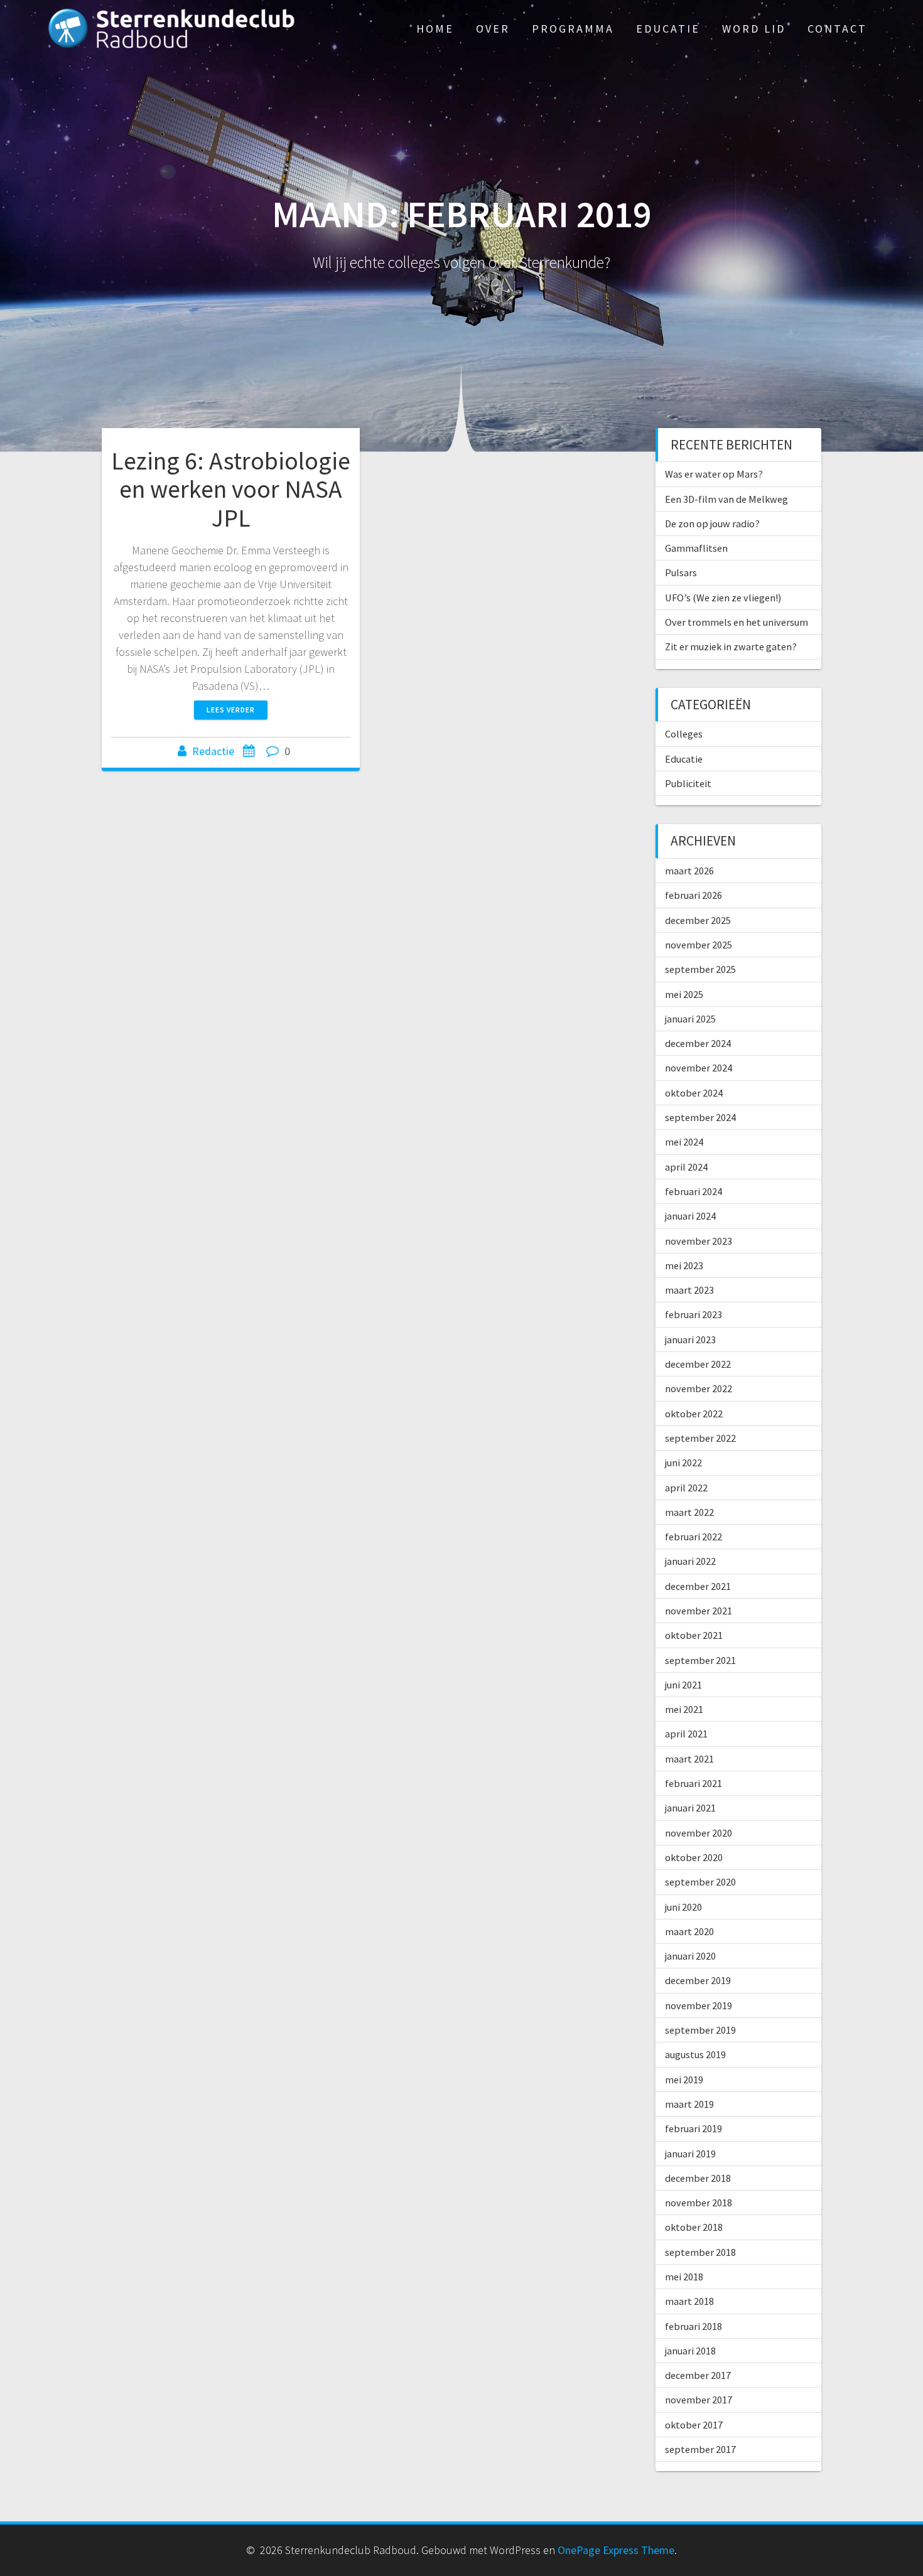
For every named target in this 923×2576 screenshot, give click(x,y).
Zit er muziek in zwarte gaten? (731, 647)
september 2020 (700, 1882)
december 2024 (698, 1043)
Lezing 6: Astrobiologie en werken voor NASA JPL (231, 489)
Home (435, 29)
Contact (837, 29)
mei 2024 (684, 1142)
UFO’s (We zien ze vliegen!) (723, 598)
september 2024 (700, 1117)
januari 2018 (690, 2351)
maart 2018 (689, 2301)
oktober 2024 (694, 1093)
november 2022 (699, 1388)
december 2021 (698, 1586)
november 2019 (699, 2005)
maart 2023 (689, 1290)
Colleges (684, 734)
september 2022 (700, 1438)
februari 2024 (694, 1191)
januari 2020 (690, 1956)
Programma (573, 29)
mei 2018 (684, 2277)
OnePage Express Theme (616, 2550)
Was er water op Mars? (714, 474)
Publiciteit (688, 783)
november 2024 (699, 1068)
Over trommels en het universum (737, 622)
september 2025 (700, 969)
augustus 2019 (695, 2054)
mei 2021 (684, 1709)
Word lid (754, 29)
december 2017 (698, 2375)
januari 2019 (690, 2154)
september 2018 (700, 2252)
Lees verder (231, 710)
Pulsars (681, 572)
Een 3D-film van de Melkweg (726, 499)
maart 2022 (689, 1512)
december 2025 (698, 920)
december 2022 (698, 1364)
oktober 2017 (694, 2425)
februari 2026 (694, 895)
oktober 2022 (694, 1414)
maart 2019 (689, 2104)
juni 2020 (683, 1907)
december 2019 (698, 1980)
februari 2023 (694, 1314)
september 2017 (700, 2449)
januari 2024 (690, 1216)
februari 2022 (694, 1537)
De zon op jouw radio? (712, 523)
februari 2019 (694, 2128)
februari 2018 (694, 2326)
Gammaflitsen (696, 548)
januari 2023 (690, 1339)
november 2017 (699, 2400)
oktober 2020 (694, 1857)
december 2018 (698, 2178)
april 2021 (686, 1734)
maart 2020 (689, 1931)
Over (493, 29)
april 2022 (686, 1488)
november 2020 (699, 1833)
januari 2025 (690, 1019)
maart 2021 (689, 1759)
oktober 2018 (694, 2227)
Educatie (668, 29)
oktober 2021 (694, 1635)
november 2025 (699, 945)
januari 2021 (690, 1808)
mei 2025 (684, 994)
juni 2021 (683, 1685)
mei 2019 (684, 2080)
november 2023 (699, 1241)
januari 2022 (690, 1561)
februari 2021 (694, 1783)
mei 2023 (684, 1265)
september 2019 (700, 2030)
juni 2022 (683, 1462)
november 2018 (699, 2203)
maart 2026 (689, 871)
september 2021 (700, 1660)
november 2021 (699, 1611)
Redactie (213, 751)
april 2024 (686, 1167)
